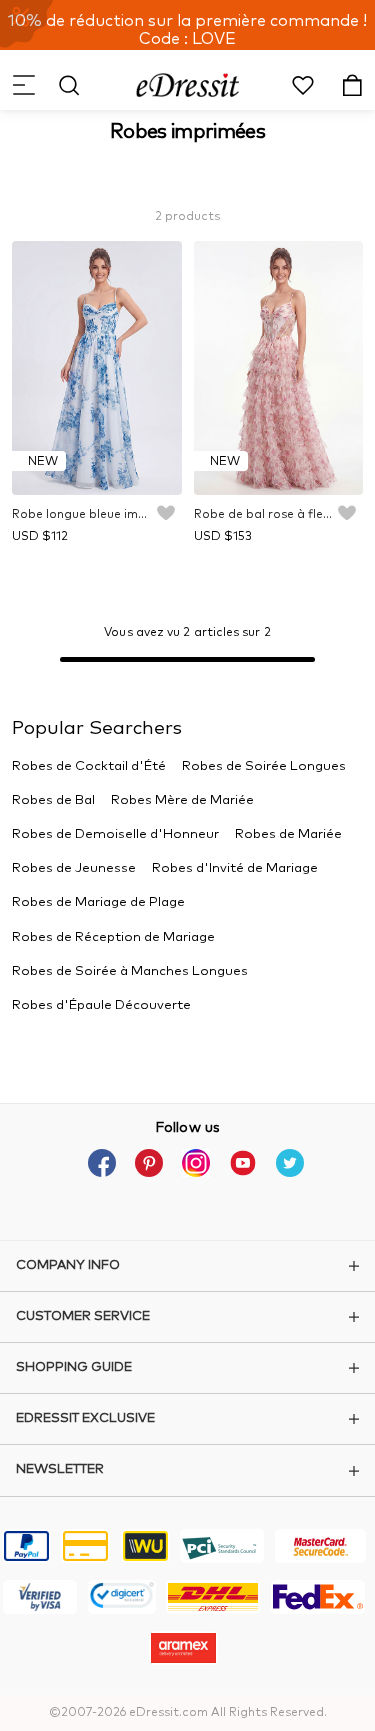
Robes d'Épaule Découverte (101, 1005)
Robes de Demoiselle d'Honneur (115, 834)
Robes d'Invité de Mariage (235, 868)
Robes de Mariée (288, 834)
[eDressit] (187, 85)
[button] (23, 85)
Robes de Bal (53, 800)
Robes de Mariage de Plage (98, 902)
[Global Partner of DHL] (213, 1600)
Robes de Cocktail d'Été (89, 766)
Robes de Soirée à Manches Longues (130, 971)
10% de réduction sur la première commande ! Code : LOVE (187, 30)
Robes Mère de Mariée (182, 800)
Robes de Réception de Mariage (113, 937)
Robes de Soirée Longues (264, 766)
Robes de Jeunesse (74, 868)
